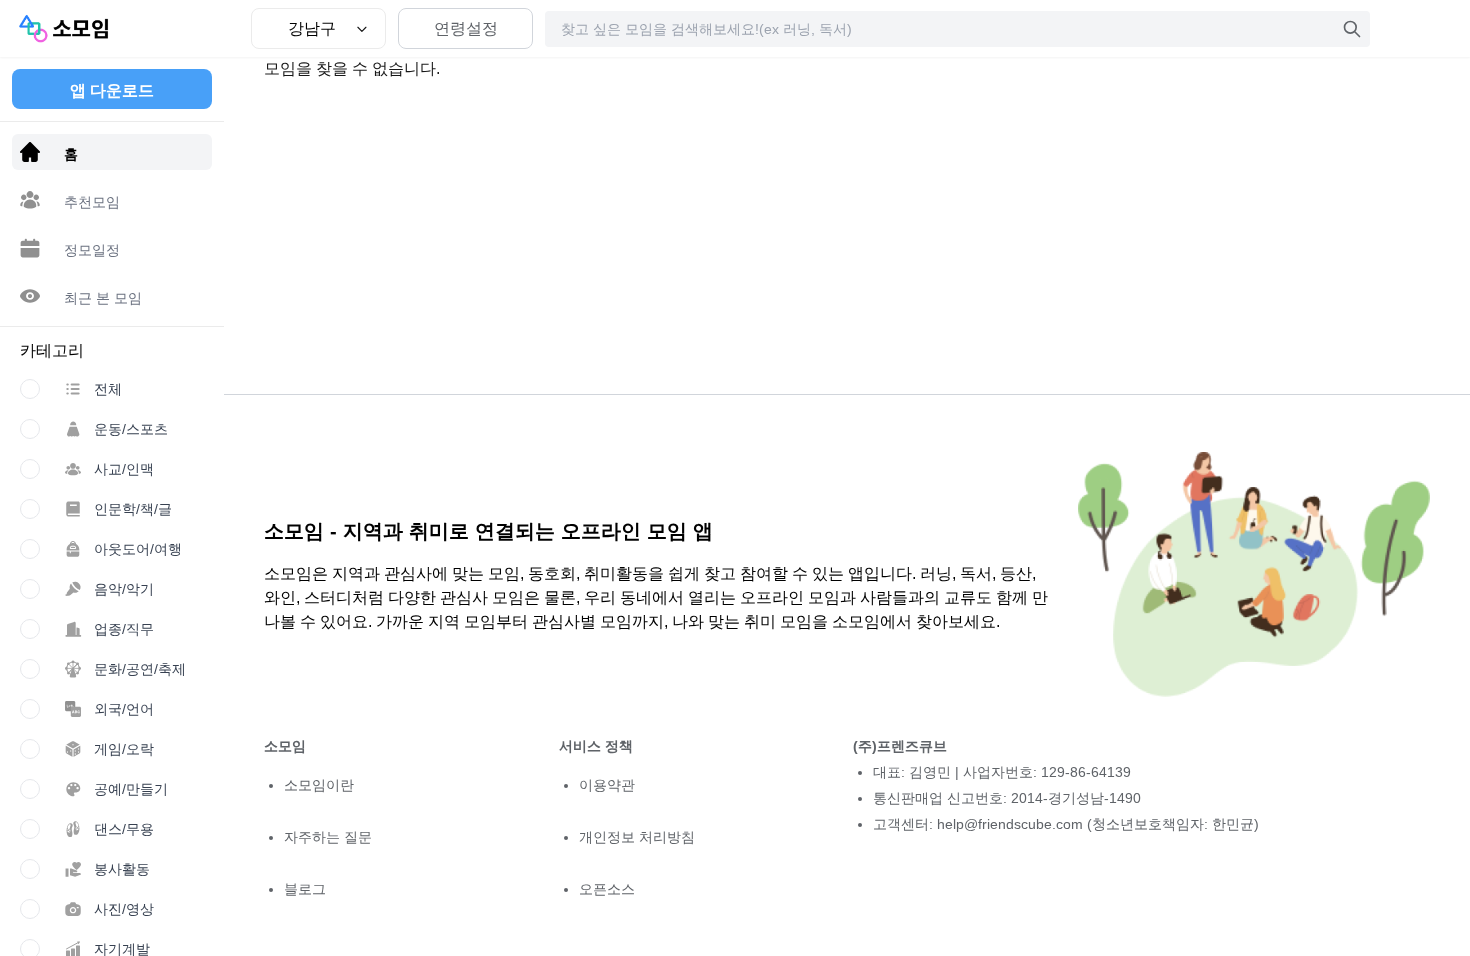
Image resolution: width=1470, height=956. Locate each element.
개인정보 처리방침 (637, 837)
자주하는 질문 (328, 837)
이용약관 (607, 785)
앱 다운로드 (112, 90)
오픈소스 (607, 889)
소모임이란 (319, 785)
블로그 (305, 889)
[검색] (1352, 29)
